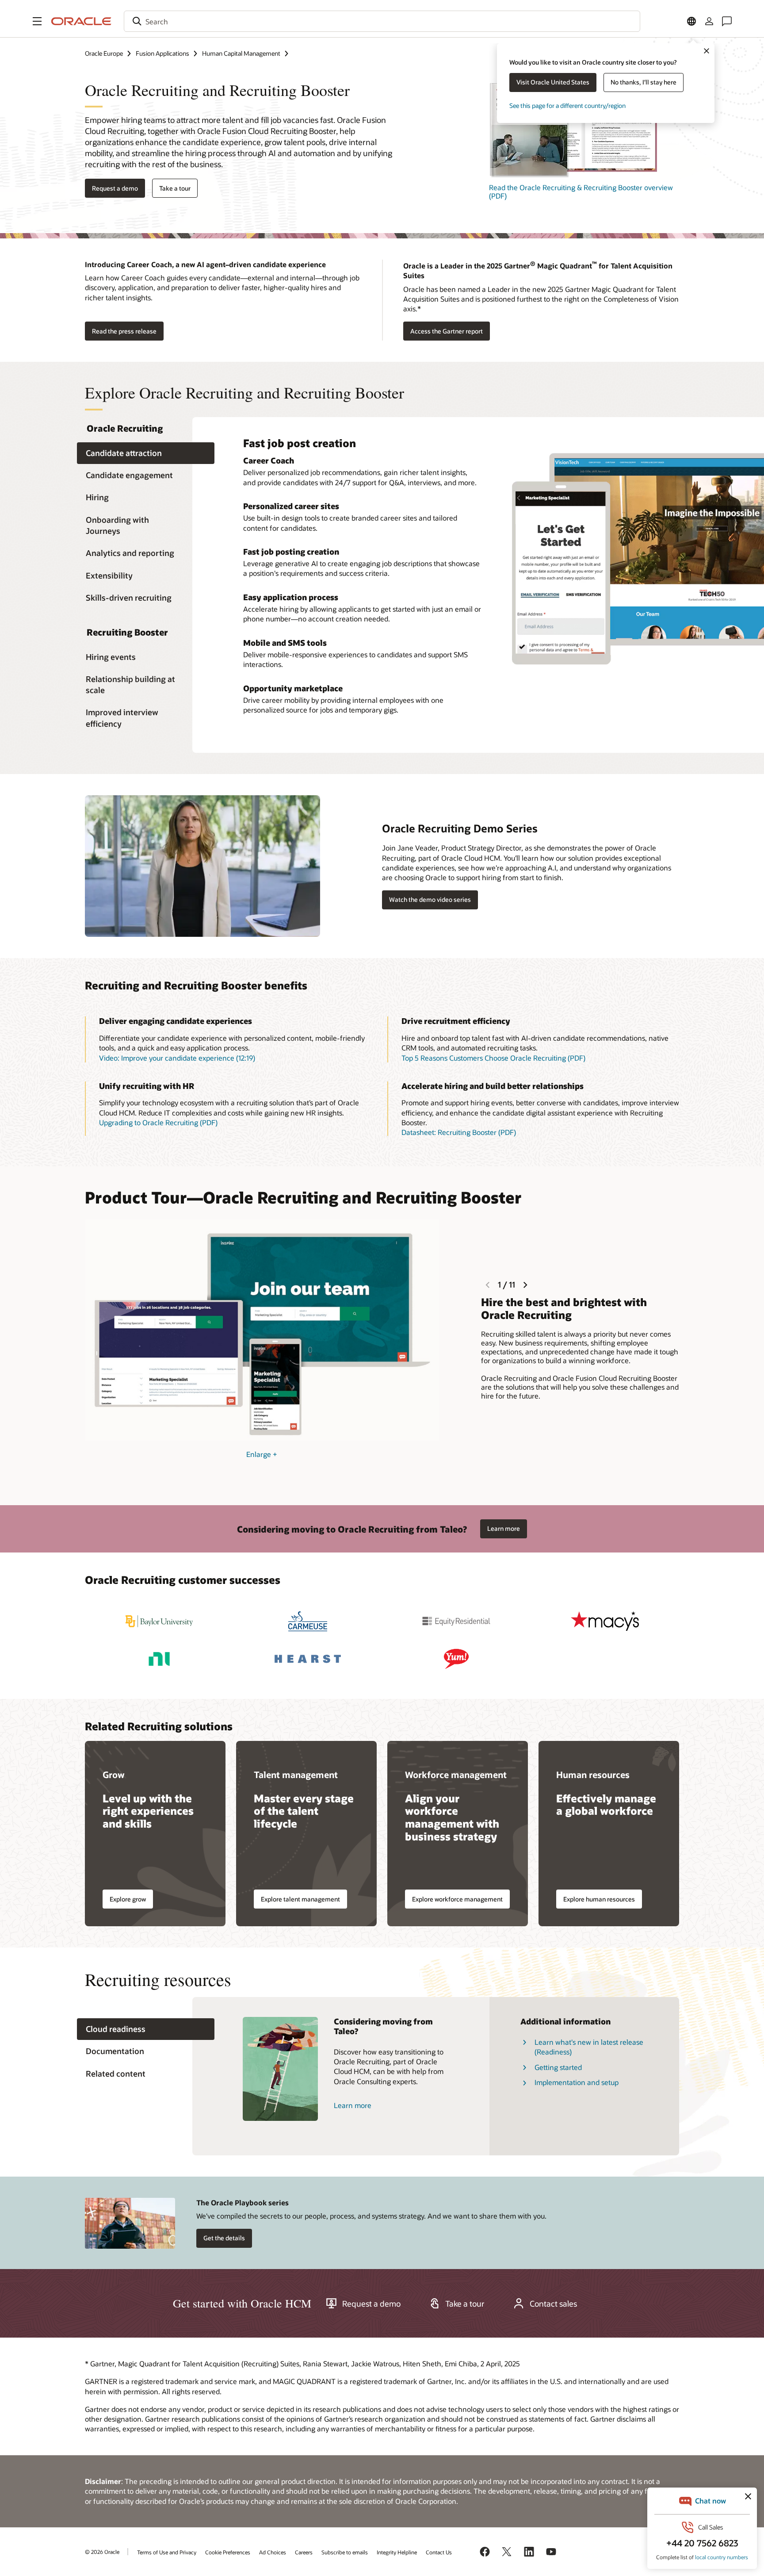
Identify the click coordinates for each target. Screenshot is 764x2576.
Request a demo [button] (115, 188)
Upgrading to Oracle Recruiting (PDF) (158, 1122)
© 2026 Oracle (102, 2552)
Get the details (224, 2238)
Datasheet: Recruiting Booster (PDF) (459, 1132)
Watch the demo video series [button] (430, 899)
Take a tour (175, 188)
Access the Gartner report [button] (447, 331)
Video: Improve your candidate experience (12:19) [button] (177, 1058)
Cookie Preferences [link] (228, 2552)
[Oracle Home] (81, 21)
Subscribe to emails (345, 2552)
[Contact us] (727, 21)
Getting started (558, 2067)
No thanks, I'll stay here (644, 82)
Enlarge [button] (262, 1454)
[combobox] (382, 21)
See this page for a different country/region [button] (567, 105)
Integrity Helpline (397, 2552)
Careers (304, 2552)
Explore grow (128, 1899)
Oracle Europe (104, 53)
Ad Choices (273, 2552)
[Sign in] (709, 21)
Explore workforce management (457, 1899)
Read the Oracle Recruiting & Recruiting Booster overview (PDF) (581, 192)
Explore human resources (599, 1899)
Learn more (504, 1528)
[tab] (146, 453)
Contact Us (439, 2552)
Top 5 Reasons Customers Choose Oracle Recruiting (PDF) (493, 1058)
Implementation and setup (577, 2082)
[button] (37, 21)
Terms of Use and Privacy (167, 2552)
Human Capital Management (241, 53)
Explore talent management (300, 1899)
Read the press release (124, 331)
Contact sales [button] (553, 2304)
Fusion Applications (162, 53)
